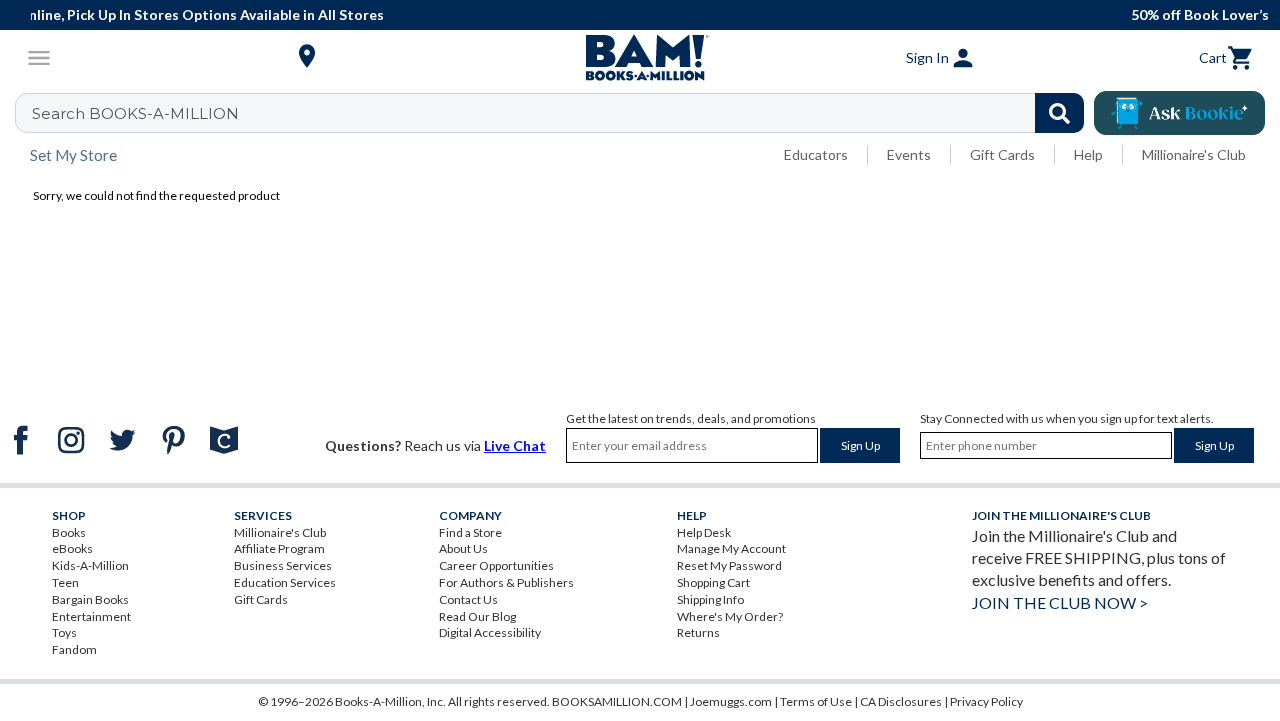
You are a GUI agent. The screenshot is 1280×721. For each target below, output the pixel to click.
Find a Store (470, 532)
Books (69, 532)
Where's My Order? (730, 616)
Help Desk (704, 532)
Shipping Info (710, 599)
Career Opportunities (496, 565)
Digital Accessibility (490, 632)
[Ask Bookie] (1179, 113)
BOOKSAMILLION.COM (617, 701)
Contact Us (468, 599)
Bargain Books (90, 599)
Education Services (285, 582)
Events (909, 154)
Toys (64, 632)
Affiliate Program (279, 548)
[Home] (640, 58)
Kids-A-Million (90, 565)
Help (1088, 154)
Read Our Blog (477, 616)
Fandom (74, 649)
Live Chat (515, 445)
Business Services (283, 565)
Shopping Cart (713, 582)
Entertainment (91, 616)
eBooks (72, 548)
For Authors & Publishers (506, 582)
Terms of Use (816, 701)
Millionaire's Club (1194, 154)
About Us (463, 548)
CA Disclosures (901, 701)
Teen (65, 582)
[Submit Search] (1059, 113)
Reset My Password (729, 565)
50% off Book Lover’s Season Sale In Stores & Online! (742, 14)
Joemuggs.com (731, 701)
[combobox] (562, 113)
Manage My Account (731, 548)
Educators (816, 154)
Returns (698, 632)
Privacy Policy (986, 701)
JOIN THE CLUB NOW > (1060, 602)
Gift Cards (1002, 154)
